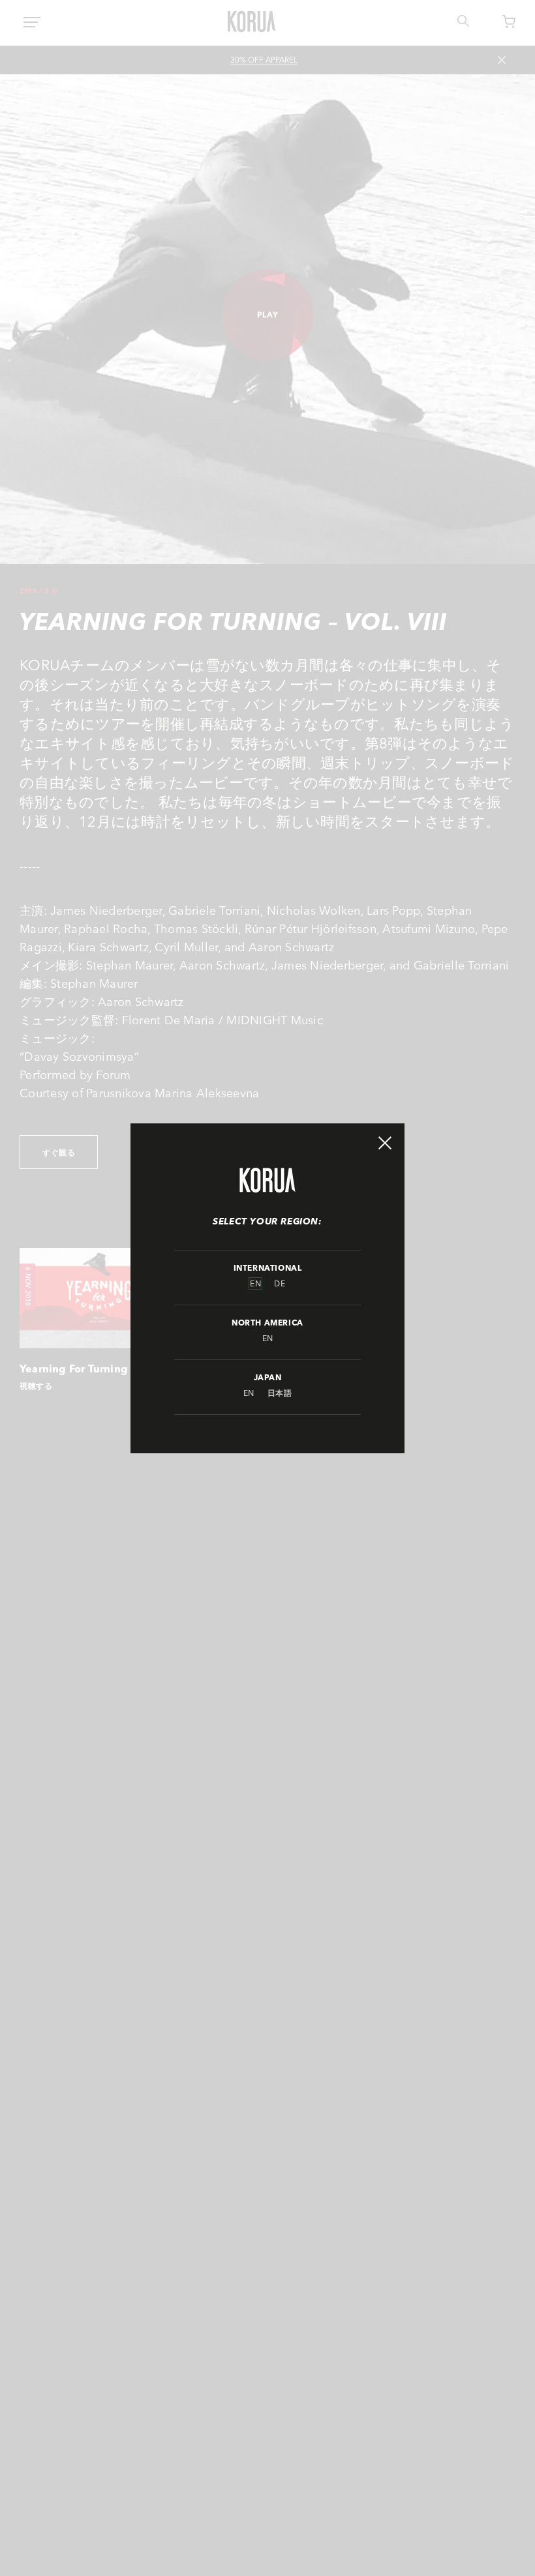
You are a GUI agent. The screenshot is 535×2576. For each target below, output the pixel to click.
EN (255, 1283)
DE (280, 1283)
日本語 (280, 1393)
